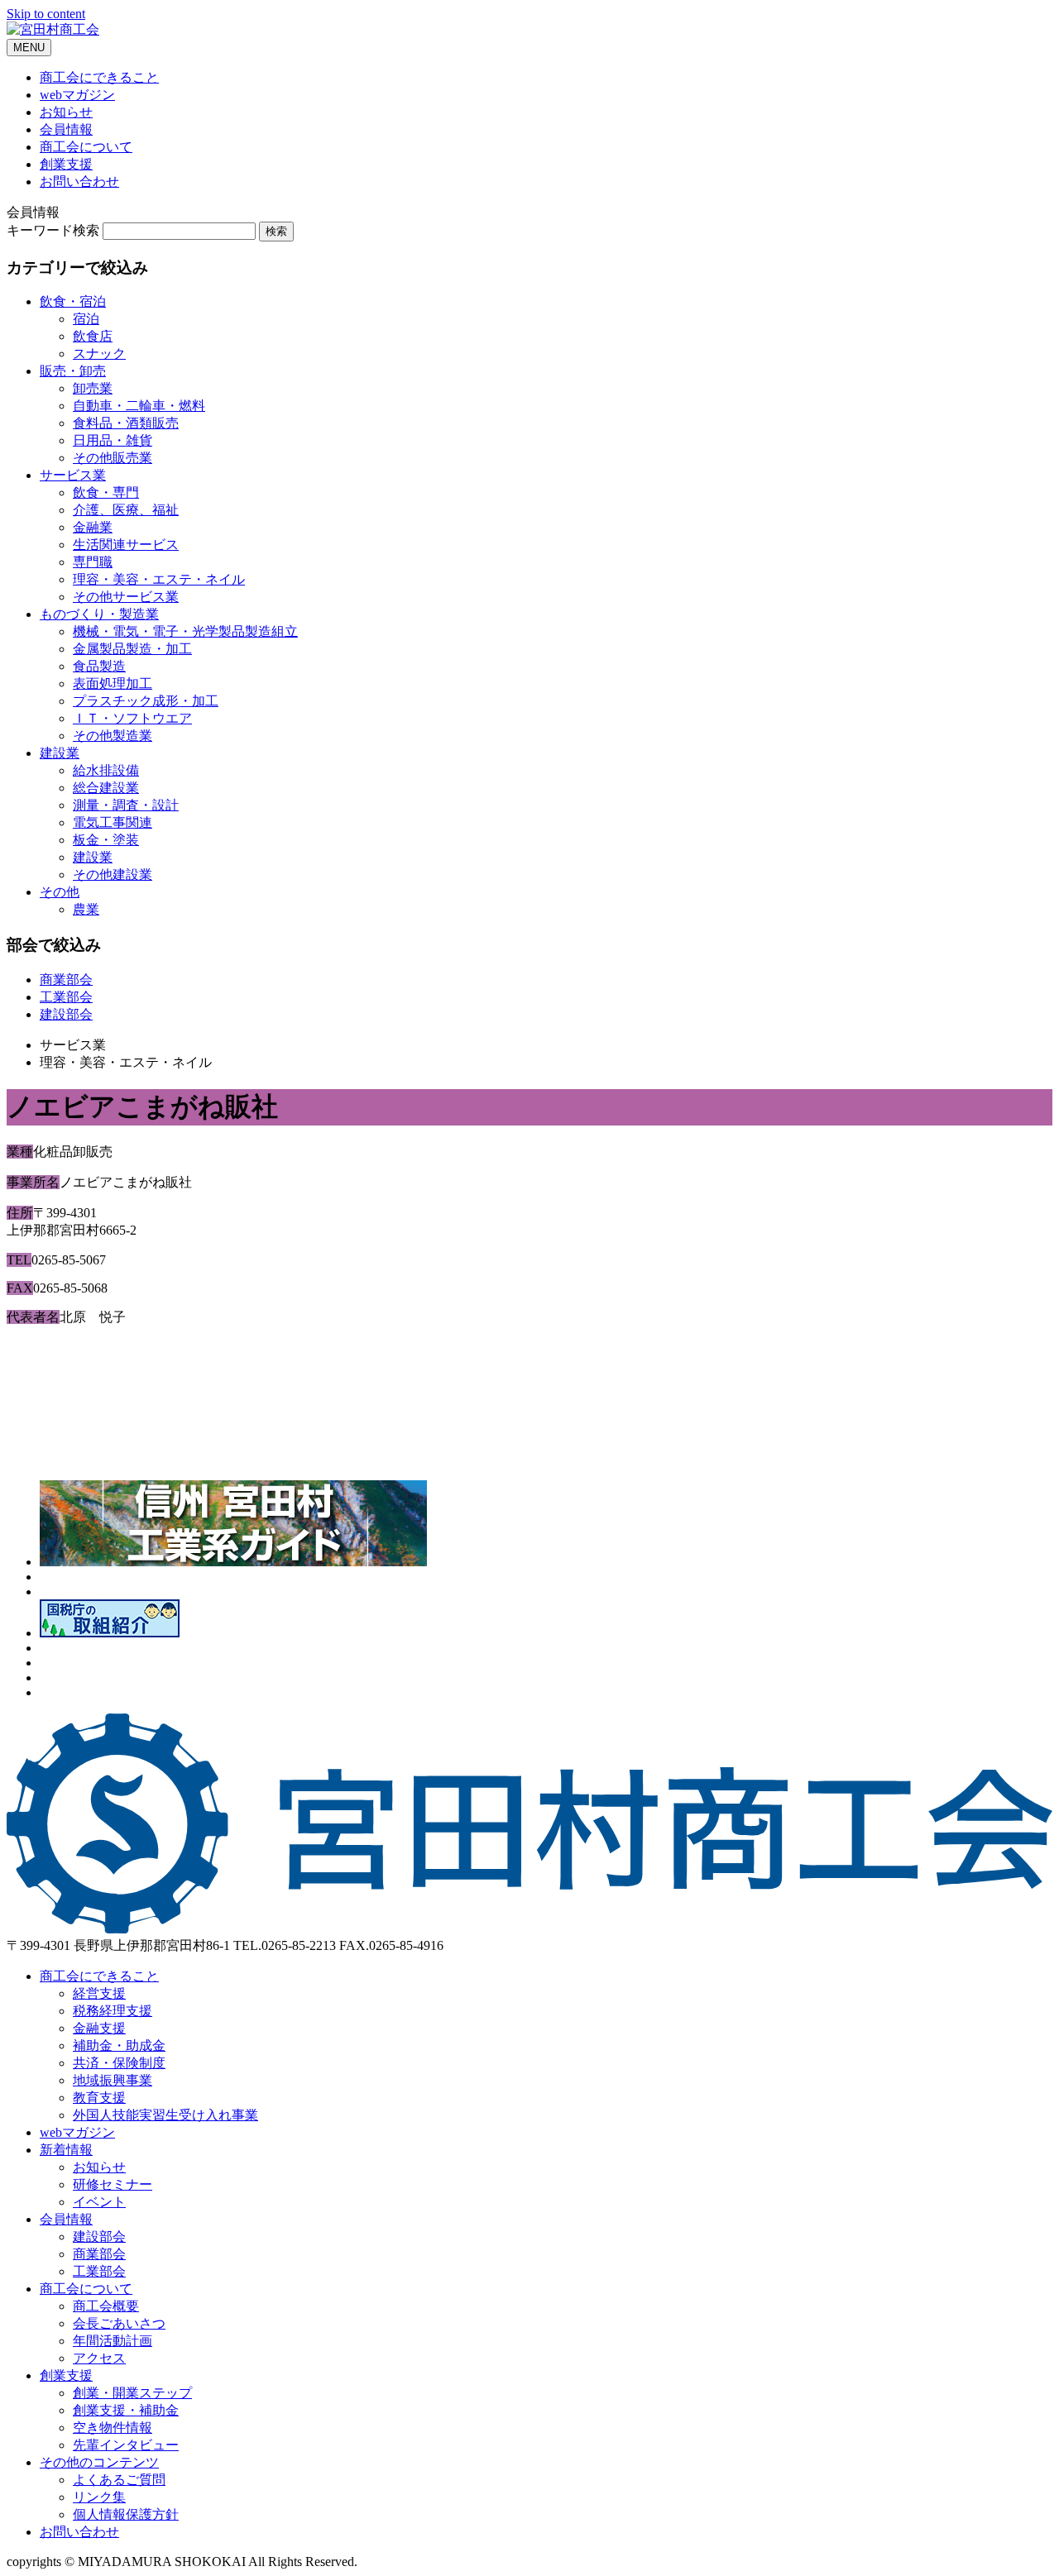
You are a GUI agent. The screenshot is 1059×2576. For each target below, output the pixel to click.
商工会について (86, 147)
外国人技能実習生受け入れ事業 (165, 2115)
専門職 (93, 562)
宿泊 (86, 319)
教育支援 (99, 2098)
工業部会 (66, 997)
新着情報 (66, 2150)
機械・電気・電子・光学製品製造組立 (185, 631)
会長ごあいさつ (119, 2323)
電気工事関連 (113, 822)
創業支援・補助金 (126, 2410)
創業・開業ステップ (132, 2393)
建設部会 (66, 1014)
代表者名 (33, 1317)
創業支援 (66, 164)
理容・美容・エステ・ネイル (159, 579)
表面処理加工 (113, 683)
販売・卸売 (73, 371)
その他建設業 (113, 875)
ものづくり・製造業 (99, 614)
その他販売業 (113, 458)
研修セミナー (113, 2184)
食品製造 (99, 666)
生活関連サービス (126, 545)
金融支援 (99, 2028)
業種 (20, 1152)
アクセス (99, 2358)
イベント (99, 2202)
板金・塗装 (106, 840)
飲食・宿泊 (73, 301)
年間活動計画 (113, 2341)
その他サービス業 (126, 597)
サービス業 (73, 475)
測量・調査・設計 (126, 805)
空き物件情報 (113, 2428)
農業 (86, 909)
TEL (19, 1260)
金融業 (93, 527)
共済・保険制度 (119, 2063)
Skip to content (46, 14)
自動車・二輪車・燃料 (139, 406)
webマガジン (77, 95)
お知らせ (66, 112)
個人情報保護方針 (126, 2514)
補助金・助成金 (119, 2046)
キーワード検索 (53, 230)
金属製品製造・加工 (132, 649)
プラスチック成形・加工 (146, 701)
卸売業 (93, 388)
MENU (29, 48)
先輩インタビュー (126, 2445)
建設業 (60, 753)
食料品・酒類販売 (126, 423)
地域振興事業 (113, 2080)
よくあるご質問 (119, 2480)
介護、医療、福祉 (126, 510)
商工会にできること (99, 77)
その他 (60, 892)
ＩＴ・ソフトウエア (132, 718)
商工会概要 (106, 2306)
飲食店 (93, 336)
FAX (20, 1288)
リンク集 (99, 2497)
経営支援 (99, 1993)
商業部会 (66, 980)
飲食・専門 (106, 492)
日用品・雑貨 (113, 440)
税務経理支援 (113, 2011)
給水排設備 (106, 770)
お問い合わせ (79, 182)
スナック (99, 354)
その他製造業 (113, 736)
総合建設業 (106, 788)
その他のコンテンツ (99, 2462)
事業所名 (33, 1182)
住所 (20, 1213)
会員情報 (66, 129)
